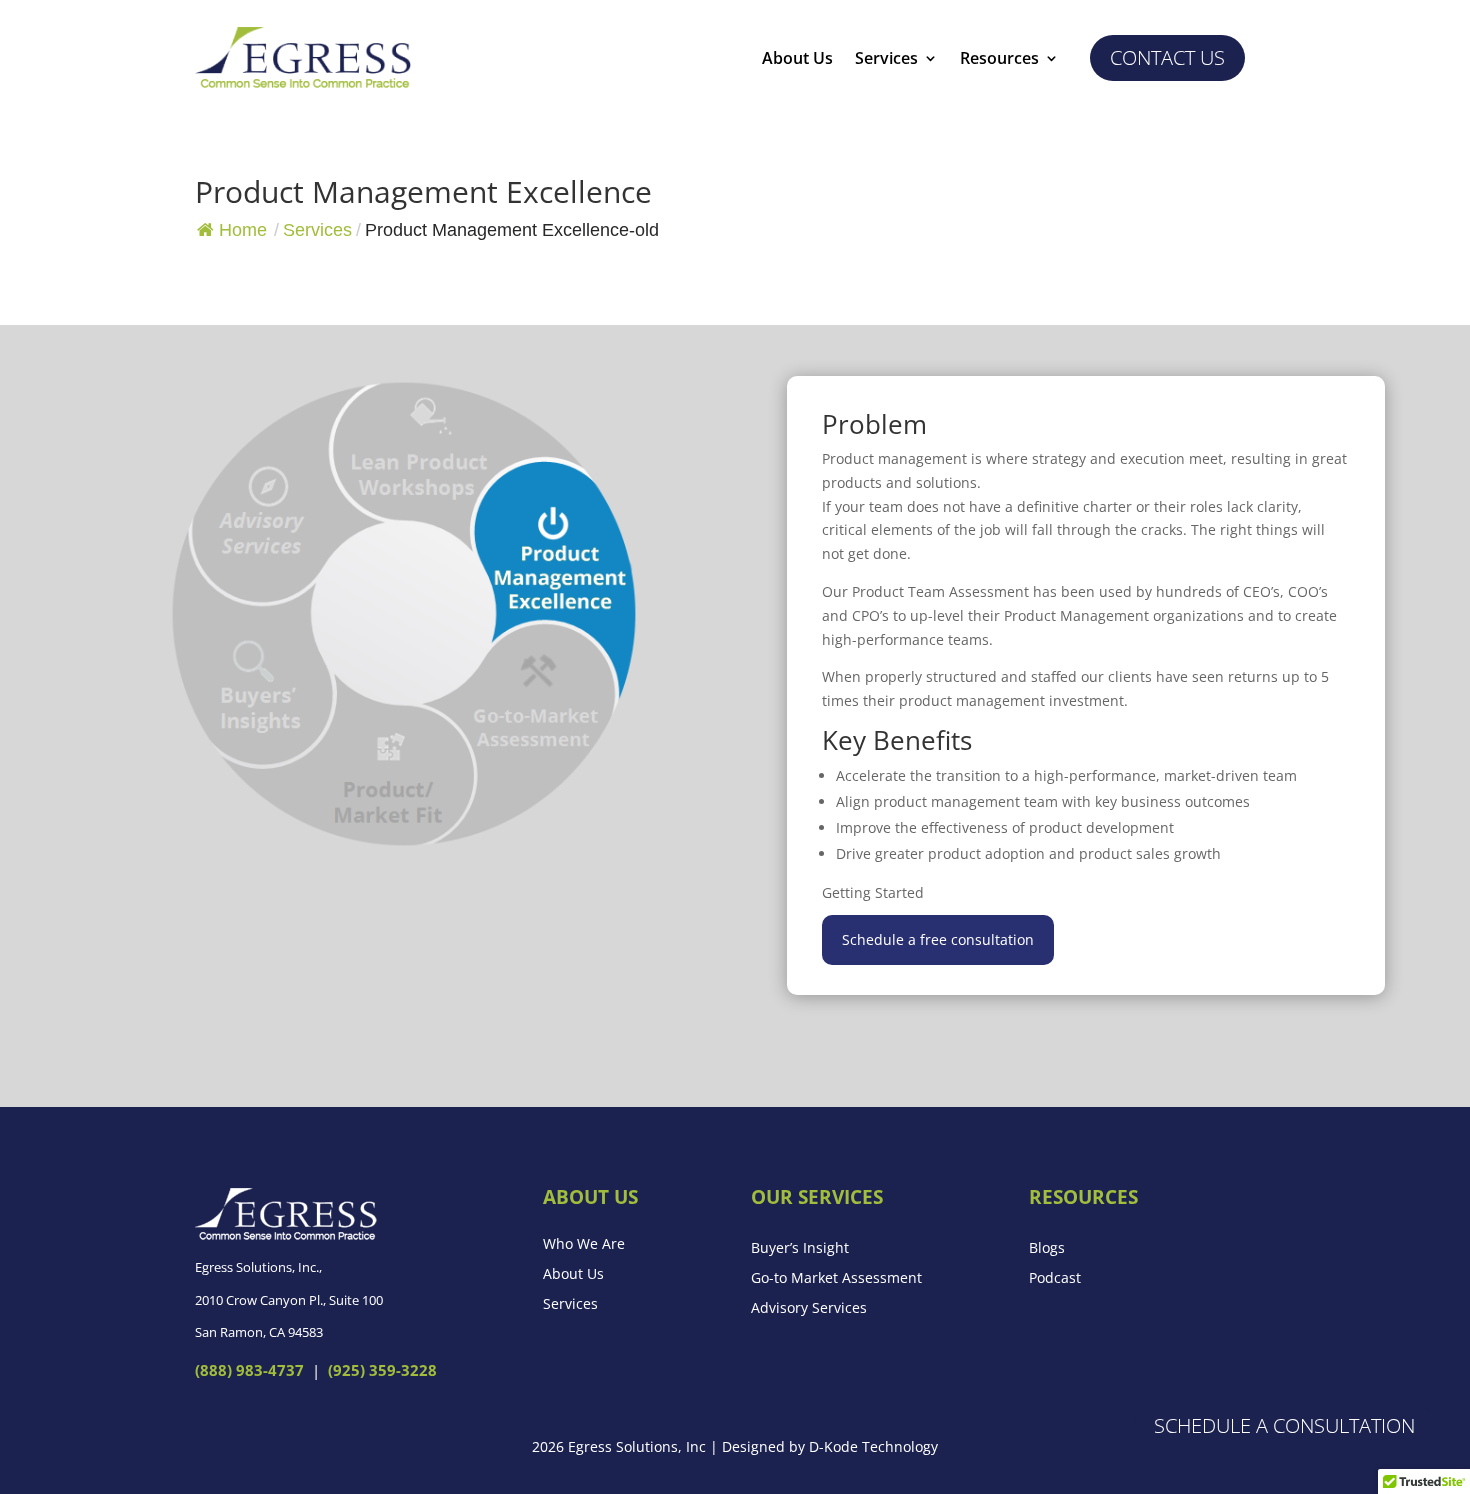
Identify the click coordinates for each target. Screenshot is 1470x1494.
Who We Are (584, 1245)
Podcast (1055, 1279)
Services (886, 60)
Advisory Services (809, 1309)
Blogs (1047, 1249)
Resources (999, 60)
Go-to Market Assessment (836, 1279)
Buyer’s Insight (800, 1249)
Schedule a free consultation (938, 939)
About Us (797, 60)
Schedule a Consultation (1284, 1425)
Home (243, 230)
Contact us (1167, 57)
